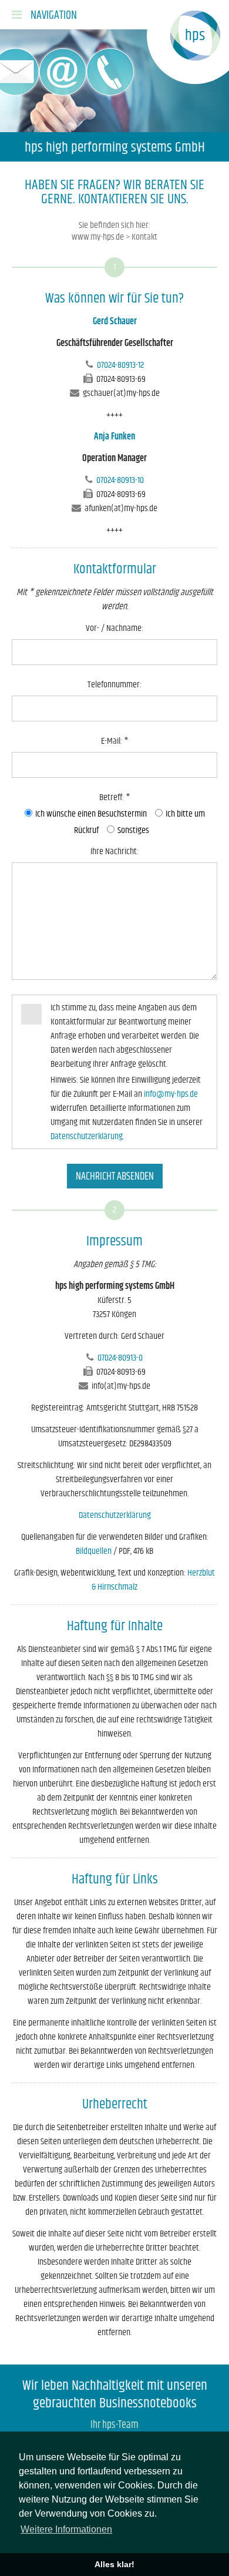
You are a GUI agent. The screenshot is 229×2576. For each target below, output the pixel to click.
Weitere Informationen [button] (66, 2529)
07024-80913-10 (120, 480)
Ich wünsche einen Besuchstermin (91, 814)
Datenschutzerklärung (87, 1136)
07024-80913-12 (120, 365)
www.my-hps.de (98, 237)
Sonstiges (132, 830)
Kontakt (144, 237)
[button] (44, 15)
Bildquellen (94, 1551)
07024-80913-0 (120, 1358)
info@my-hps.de (171, 1094)
